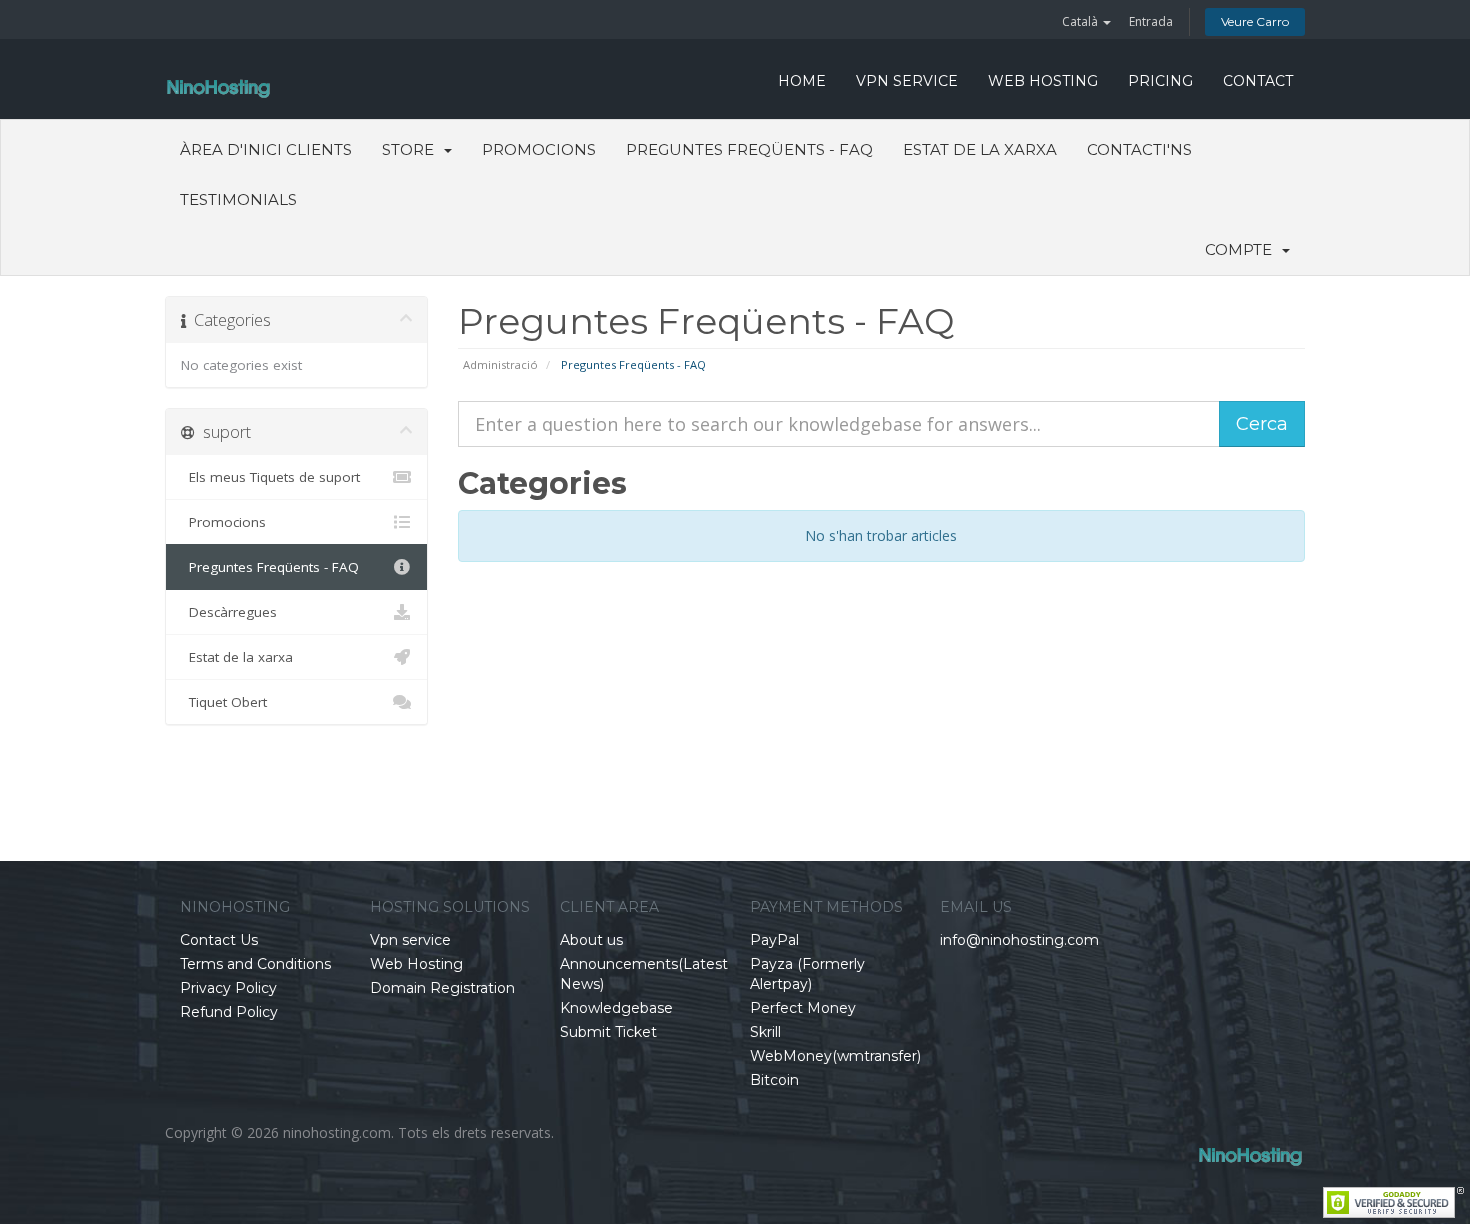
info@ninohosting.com (1019, 940)
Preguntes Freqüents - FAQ (749, 149)
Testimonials (238, 199)
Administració (500, 364)
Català (1081, 21)
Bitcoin (774, 1080)
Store (412, 149)
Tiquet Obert (224, 702)
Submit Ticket (608, 1032)
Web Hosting (1043, 81)
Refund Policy (229, 1012)
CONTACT (1258, 81)
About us (591, 940)
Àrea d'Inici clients (266, 149)
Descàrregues (229, 612)
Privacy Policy (228, 988)
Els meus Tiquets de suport (270, 477)
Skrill (765, 1032)
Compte (1242, 249)
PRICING (1160, 81)
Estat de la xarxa (980, 149)
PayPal (774, 940)
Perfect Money (803, 1008)
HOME (802, 81)
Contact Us (219, 940)
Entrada (1151, 21)
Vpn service (907, 81)
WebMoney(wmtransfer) (835, 1056)
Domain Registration (442, 988)
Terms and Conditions (255, 964)
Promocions (539, 149)
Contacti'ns (1139, 149)
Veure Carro (1255, 21)
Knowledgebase (616, 1008)
